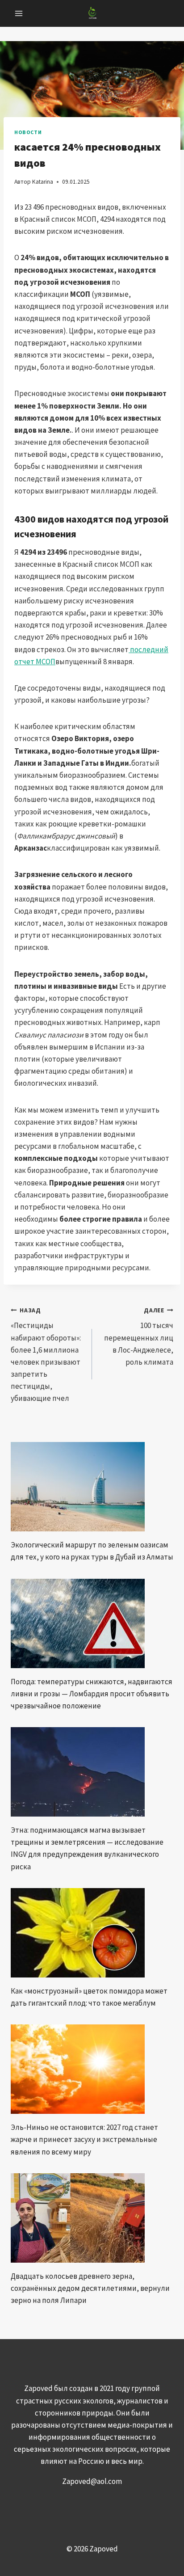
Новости (28, 132)
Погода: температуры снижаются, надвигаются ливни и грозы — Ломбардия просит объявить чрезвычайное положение (92, 1694)
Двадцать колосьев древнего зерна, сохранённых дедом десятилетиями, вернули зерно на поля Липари (90, 2288)
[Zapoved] (92, 13)
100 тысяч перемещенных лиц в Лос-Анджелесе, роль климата (139, 1337)
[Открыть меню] (19, 13)
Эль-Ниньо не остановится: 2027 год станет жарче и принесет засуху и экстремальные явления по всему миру (84, 2139)
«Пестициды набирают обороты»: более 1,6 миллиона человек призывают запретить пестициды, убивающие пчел (46, 1355)
